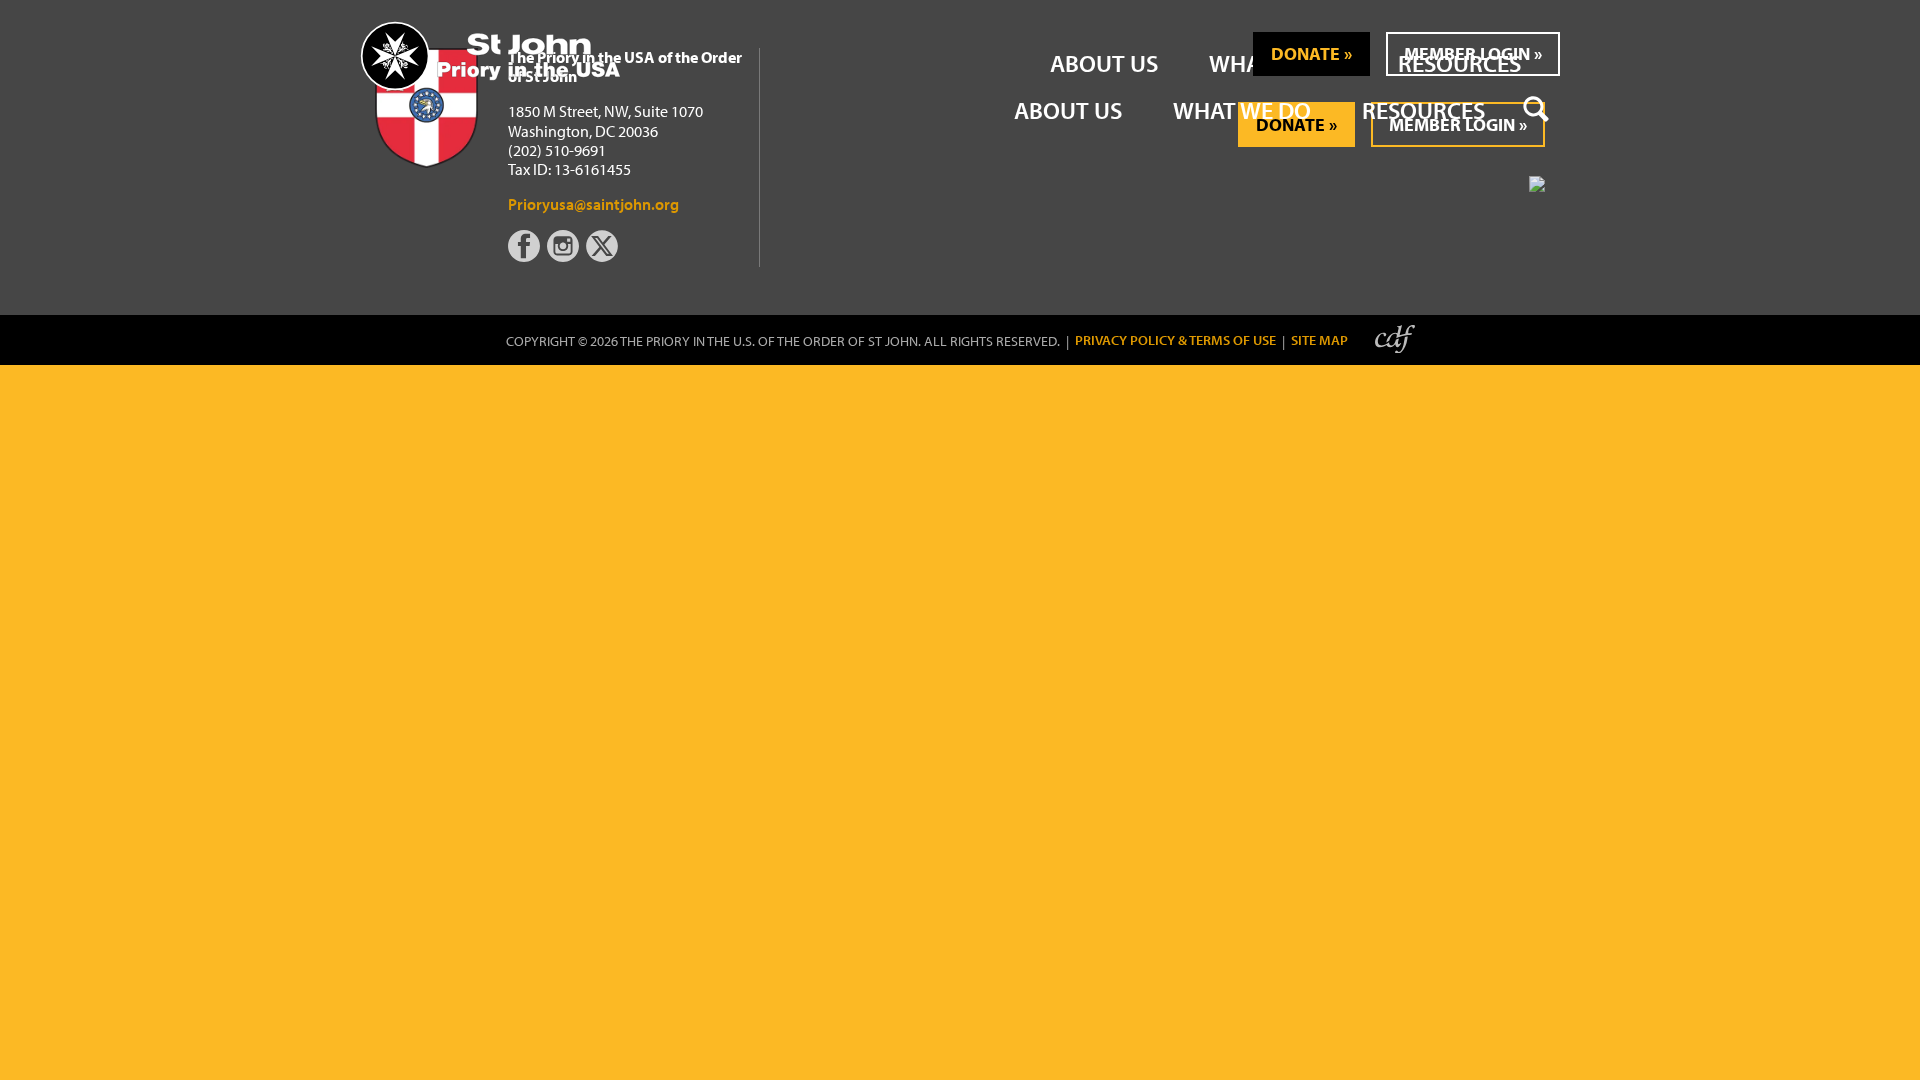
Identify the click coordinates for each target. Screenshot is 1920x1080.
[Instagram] (565, 256)
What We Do (1242, 110)
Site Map (1319, 340)
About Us (1068, 110)
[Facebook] (527, 256)
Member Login (1467, 53)
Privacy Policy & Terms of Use (1175, 340)
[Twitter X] (604, 256)
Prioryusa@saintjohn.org (593, 204)
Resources (1423, 110)
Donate (1305, 53)
